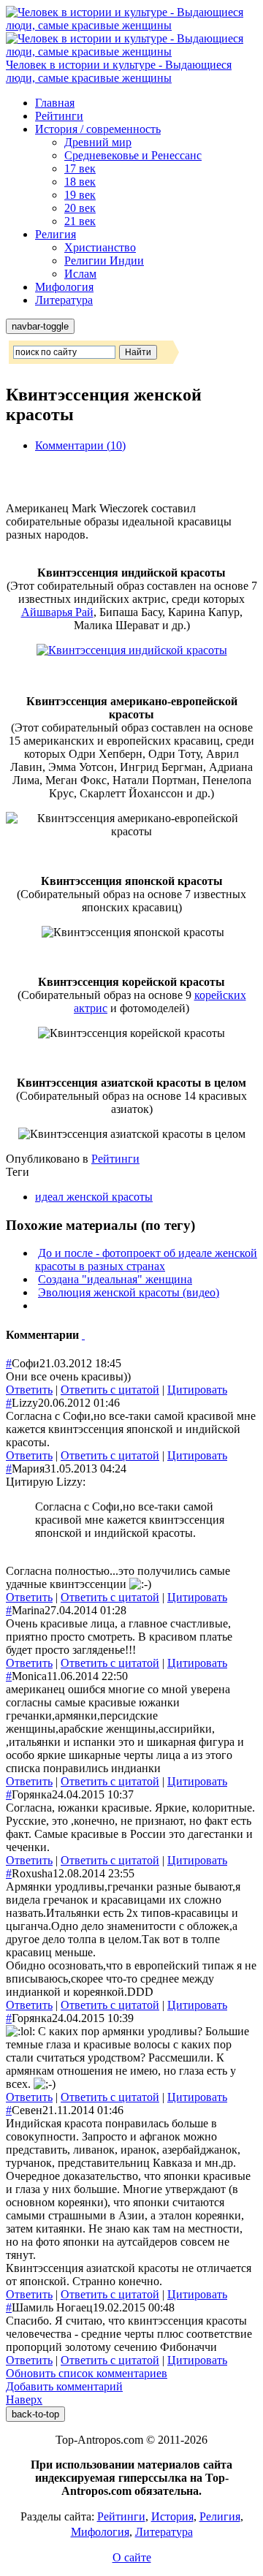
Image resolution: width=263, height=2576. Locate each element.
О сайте (132, 2557)
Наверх (24, 2400)
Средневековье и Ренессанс (133, 155)
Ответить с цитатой (110, 1390)
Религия (56, 234)
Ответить (29, 1390)
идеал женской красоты (94, 1197)
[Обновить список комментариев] (83, 1335)
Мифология (64, 287)
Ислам (80, 274)
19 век (80, 195)
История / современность (98, 129)
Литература (64, 300)
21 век (80, 221)
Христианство (100, 247)
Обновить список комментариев (87, 2373)
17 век (80, 168)
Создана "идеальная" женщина (115, 1279)
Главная (55, 103)
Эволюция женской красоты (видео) (129, 1292)
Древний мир (98, 142)
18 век (80, 182)
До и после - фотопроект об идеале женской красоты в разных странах (146, 1259)
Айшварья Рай (57, 612)
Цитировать (197, 1390)
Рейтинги (59, 116)
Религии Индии (104, 261)
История (172, 2516)
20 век (80, 208)
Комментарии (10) (80, 445)
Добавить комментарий (64, 2386)
